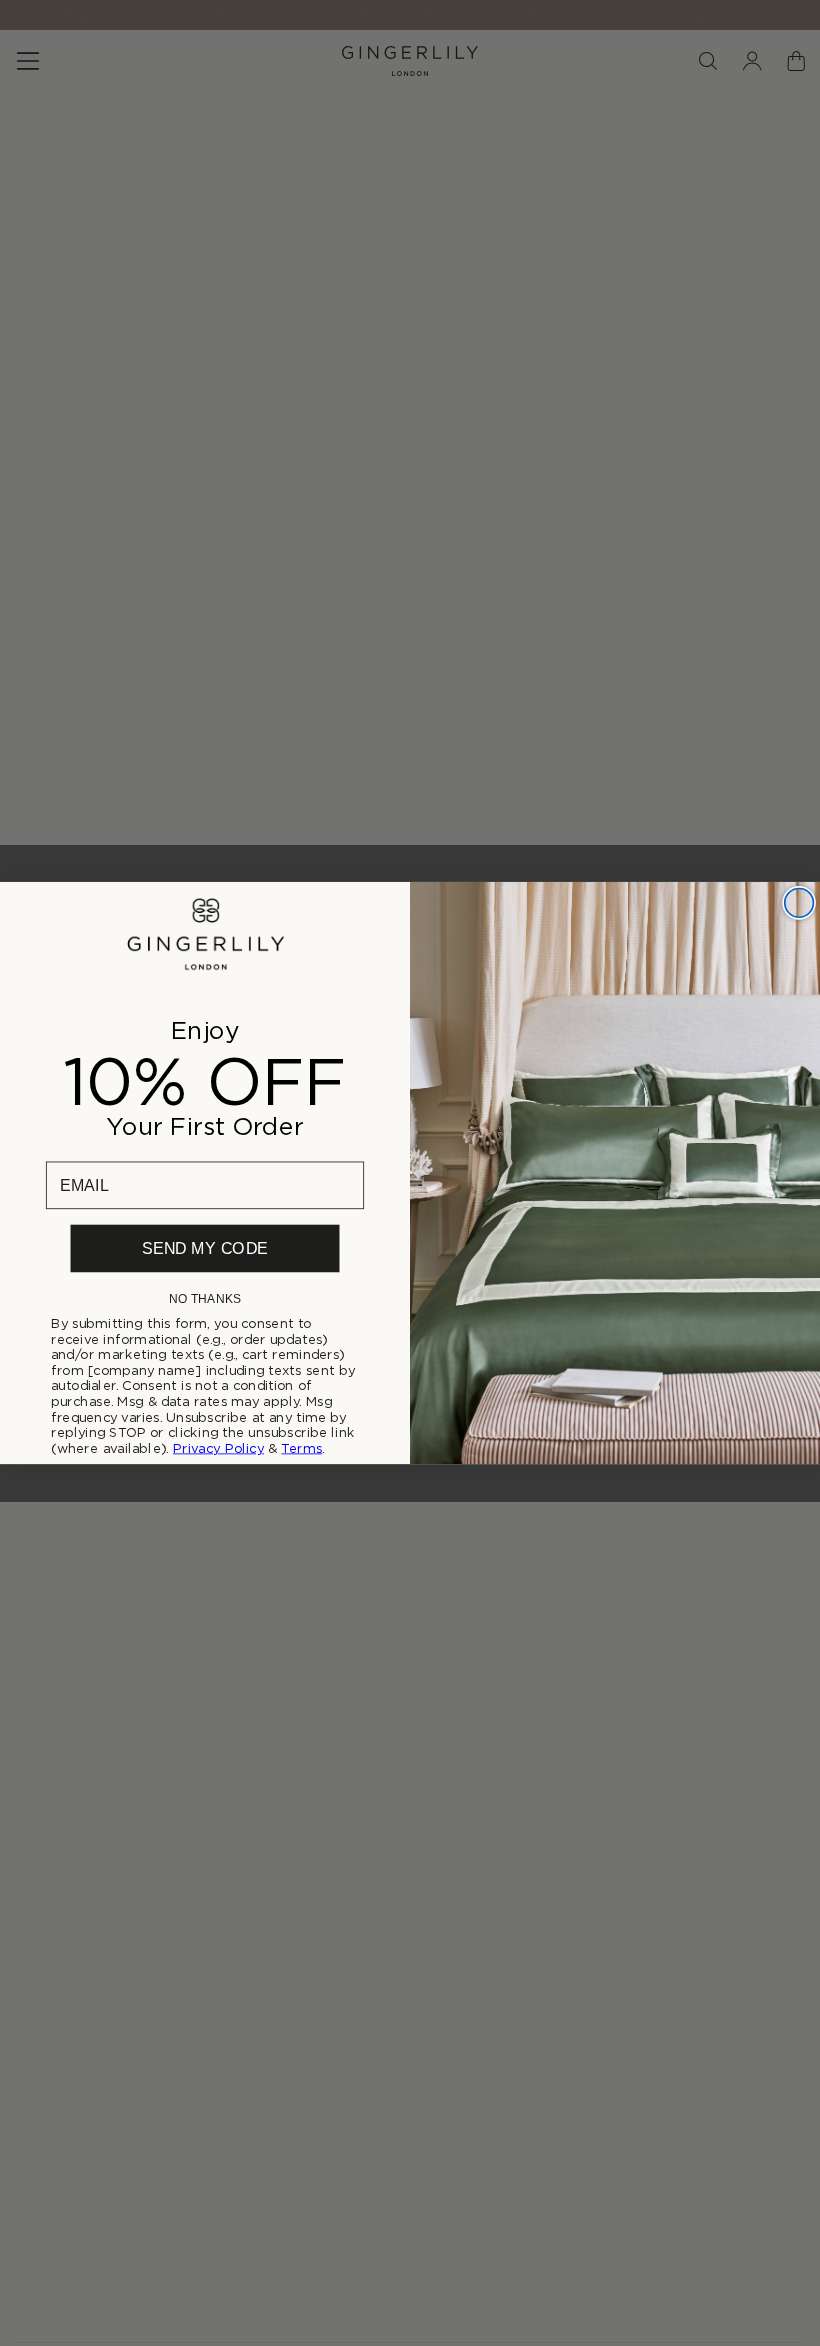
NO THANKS (205, 1298)
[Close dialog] (799, 902)
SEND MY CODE (204, 1249)
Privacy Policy (218, 1448)
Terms (301, 1448)
